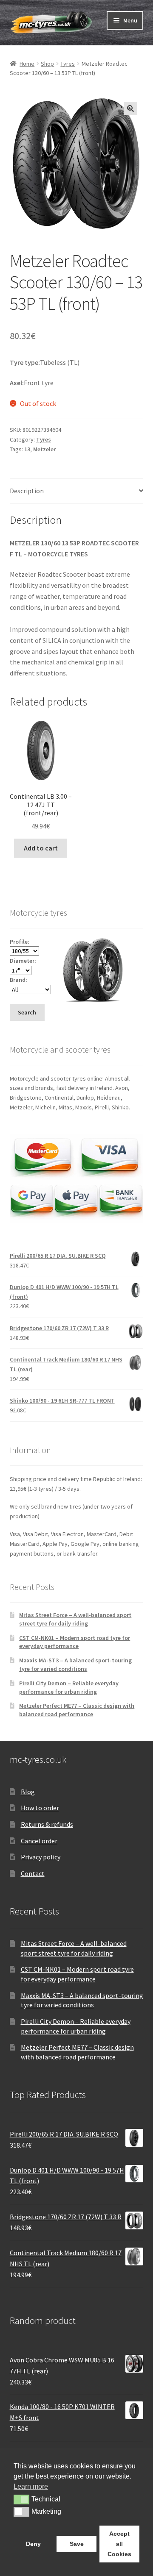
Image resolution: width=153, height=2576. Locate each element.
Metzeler (44, 449)
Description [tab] (27, 491)
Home (27, 64)
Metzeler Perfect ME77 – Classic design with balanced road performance (77, 1710)
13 (27, 449)
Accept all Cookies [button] (119, 2544)
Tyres (68, 64)
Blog (28, 1792)
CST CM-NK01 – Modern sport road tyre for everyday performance (75, 1642)
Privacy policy (41, 1857)
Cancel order (39, 1841)
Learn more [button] (31, 2486)
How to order (40, 1808)
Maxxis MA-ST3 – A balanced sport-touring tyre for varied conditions (75, 1665)
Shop (47, 64)
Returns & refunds (47, 1824)
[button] (130, 108)
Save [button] (77, 2544)
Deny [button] (33, 2544)
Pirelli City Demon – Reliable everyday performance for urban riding (69, 1687)
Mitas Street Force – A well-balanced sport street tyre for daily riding (75, 1619)
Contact (33, 1873)
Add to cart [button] (41, 848)
